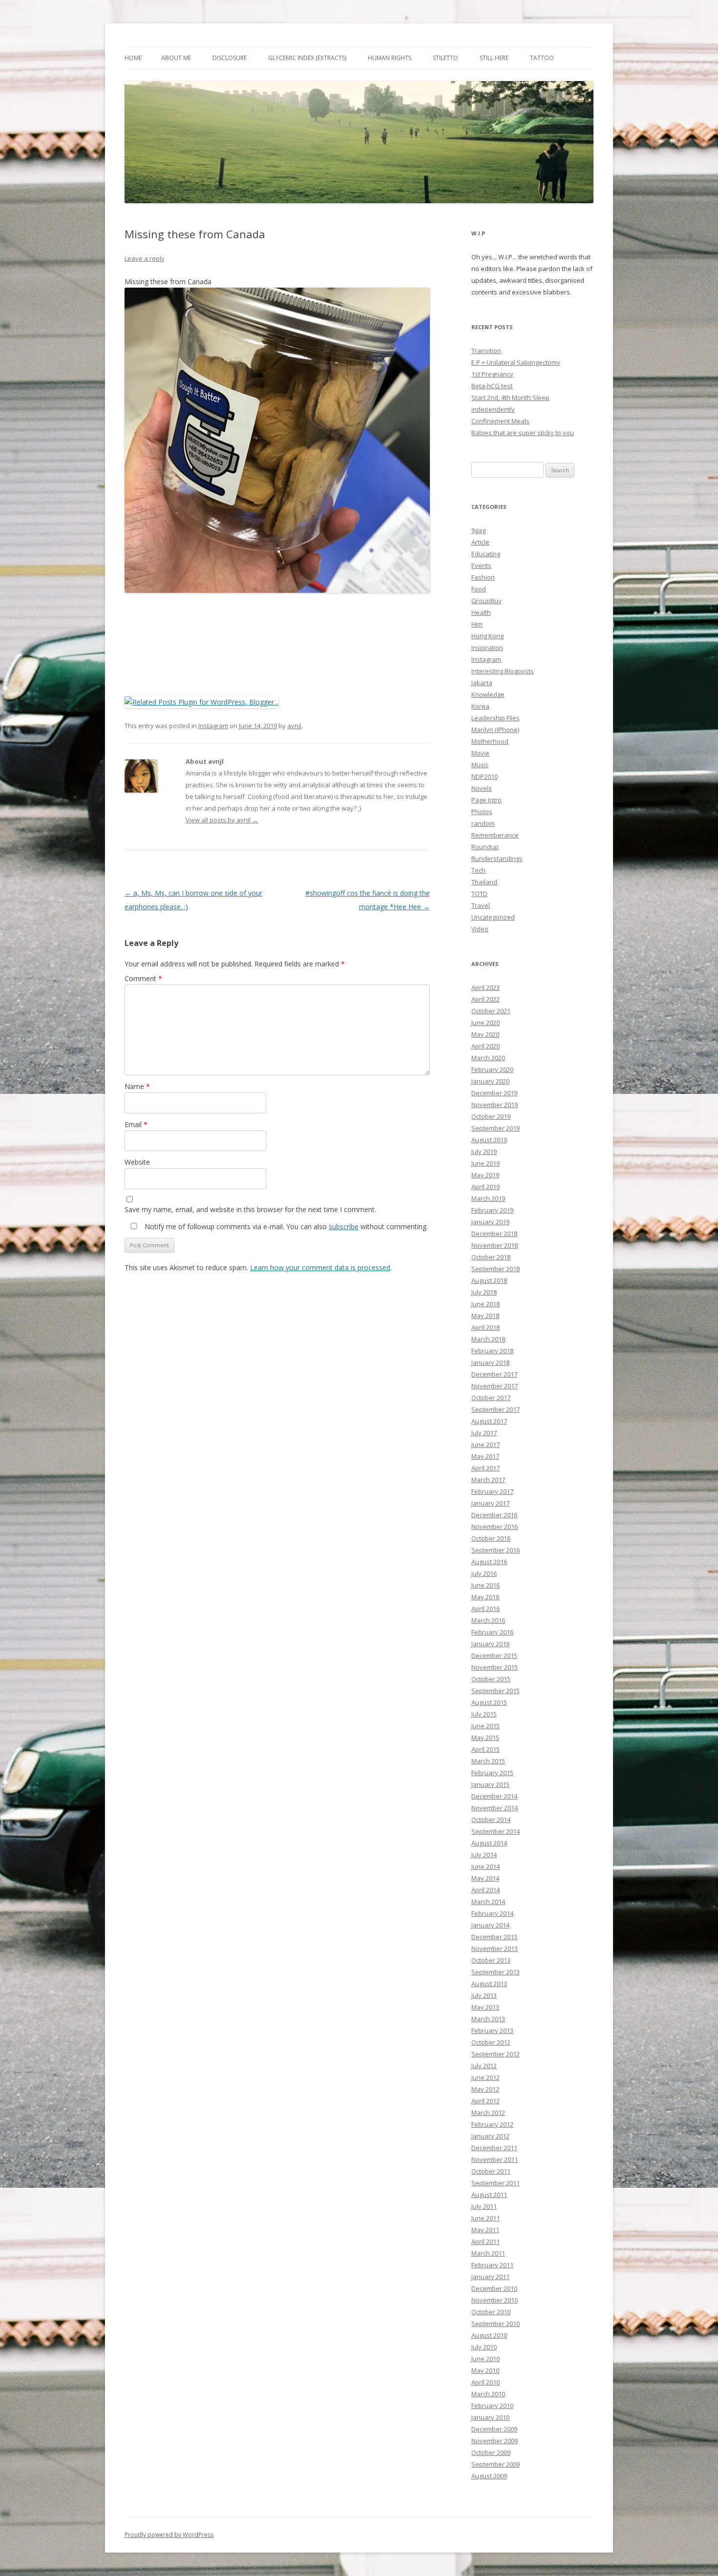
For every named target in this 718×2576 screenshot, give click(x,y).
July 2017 (484, 1433)
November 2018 (495, 1245)
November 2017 (495, 1386)
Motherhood (490, 741)
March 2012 (488, 2113)
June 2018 (486, 1304)
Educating (486, 554)
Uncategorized (493, 917)
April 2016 (486, 1609)
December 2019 (494, 1093)
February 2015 (492, 1773)
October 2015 (491, 1679)
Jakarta (482, 683)
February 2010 (492, 2406)
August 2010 (489, 2335)
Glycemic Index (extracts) (307, 58)
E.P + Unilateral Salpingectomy (516, 362)
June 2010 (486, 2359)
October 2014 (491, 1820)
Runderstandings (497, 859)
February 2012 (492, 2124)
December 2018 (494, 1234)
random (483, 823)
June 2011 (486, 2218)
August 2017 (489, 1421)
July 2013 (484, 1995)
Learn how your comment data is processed (320, 1267)
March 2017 (488, 1480)
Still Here (494, 58)
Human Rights (390, 58)
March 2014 (488, 1902)
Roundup (485, 847)
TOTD (479, 894)
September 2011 (496, 2183)
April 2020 (486, 1046)
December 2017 (494, 1374)
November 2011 (495, 2159)
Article (480, 542)
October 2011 (491, 2171)
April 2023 (486, 987)
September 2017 (496, 1409)
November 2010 (495, 2300)
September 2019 (496, 1128)
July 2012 (484, 2066)
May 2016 (485, 1597)
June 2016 (486, 1585)
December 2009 (494, 2429)
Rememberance (495, 835)
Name (137, 1086)
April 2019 (486, 1187)
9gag (478, 530)
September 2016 (496, 1550)
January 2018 (490, 1362)
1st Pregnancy (492, 374)
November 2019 (495, 1105)
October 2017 (491, 1398)
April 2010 (486, 2382)
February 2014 (492, 1913)
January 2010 (490, 2417)
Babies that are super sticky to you (523, 433)
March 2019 (488, 1198)
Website (137, 1162)
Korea (480, 706)
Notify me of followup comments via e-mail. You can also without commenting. (285, 1226)
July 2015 (484, 1714)
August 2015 (489, 1702)
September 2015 (496, 1691)
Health (481, 612)
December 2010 (494, 2288)
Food (479, 589)
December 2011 (494, 2148)
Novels (482, 788)
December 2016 (494, 1515)
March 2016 (488, 1620)
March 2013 (488, 2019)
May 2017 (485, 1456)
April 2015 (486, 1749)
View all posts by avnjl (222, 820)
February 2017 (492, 1491)
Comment (143, 978)
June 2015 (486, 1726)
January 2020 (490, 1081)
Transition (486, 351)
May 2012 (485, 2089)
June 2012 (486, 2077)
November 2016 (495, 1527)
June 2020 (486, 1023)
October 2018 (491, 1257)
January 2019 (490, 1222)
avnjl (294, 726)
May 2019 (485, 1175)
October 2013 (491, 1960)
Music (480, 765)
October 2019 (491, 1116)
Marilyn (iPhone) (495, 730)
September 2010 (496, 2324)
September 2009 (496, 2464)
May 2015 (485, 1738)
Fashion (483, 577)
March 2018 (488, 1339)
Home (133, 58)
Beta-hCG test (492, 386)
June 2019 (486, 1163)
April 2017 (486, 1468)
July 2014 (484, 1855)
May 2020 (485, 1034)
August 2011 (489, 2195)
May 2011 (485, 2230)
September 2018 (496, 1269)
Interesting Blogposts (503, 671)
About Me (176, 58)
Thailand (484, 882)
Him (477, 624)
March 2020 (488, 1058)
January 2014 (490, 1925)
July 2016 (484, 1573)
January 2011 (490, 2277)
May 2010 (485, 2370)
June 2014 (486, 1866)
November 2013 (495, 1948)
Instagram (213, 726)
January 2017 (490, 1503)
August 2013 (489, 1984)
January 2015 (490, 1784)
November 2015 (495, 1667)
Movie (480, 753)
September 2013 (496, 1972)
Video (480, 929)
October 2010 (491, 2312)
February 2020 (492, 1069)
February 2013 (492, 2031)
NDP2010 (485, 776)
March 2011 (488, 2253)
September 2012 (496, 2054)
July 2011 (484, 2206)
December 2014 (494, 1796)
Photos (482, 812)
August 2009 (489, 2476)
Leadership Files (496, 718)
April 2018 (486, 1327)
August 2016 (489, 1562)
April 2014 (486, 1890)
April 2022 (486, 999)
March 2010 (488, 2394)
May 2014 (485, 1878)
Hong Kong (487, 636)
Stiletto (445, 58)
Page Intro (486, 800)
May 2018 (485, 1316)
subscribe (344, 1226)
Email (136, 1124)
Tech (478, 870)
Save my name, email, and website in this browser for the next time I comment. (250, 1209)
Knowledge (488, 694)
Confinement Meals (500, 421)
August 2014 (489, 1843)
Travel (481, 905)
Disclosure (230, 58)
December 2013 (494, 1937)
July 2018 (484, 1292)
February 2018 (492, 1351)
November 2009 (495, 2441)
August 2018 (489, 1280)
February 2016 (492, 1632)
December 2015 (494, 1655)
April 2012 (486, 2101)
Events (481, 565)
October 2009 (491, 2452)
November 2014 (495, 1808)
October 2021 (491, 1011)
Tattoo (542, 58)
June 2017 (486, 1445)
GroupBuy (486, 601)
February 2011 (492, 2265)
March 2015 (488, 1761)
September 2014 (496, 1831)
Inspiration (487, 648)
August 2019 (489, 1140)
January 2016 (490, 1644)
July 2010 (484, 2347)
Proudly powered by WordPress (169, 2535)
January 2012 (490, 2136)
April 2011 (486, 2241)
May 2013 (485, 2007)
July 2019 (484, 1152)
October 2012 (491, 2042)
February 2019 (492, 1210)
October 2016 (491, 1538)
